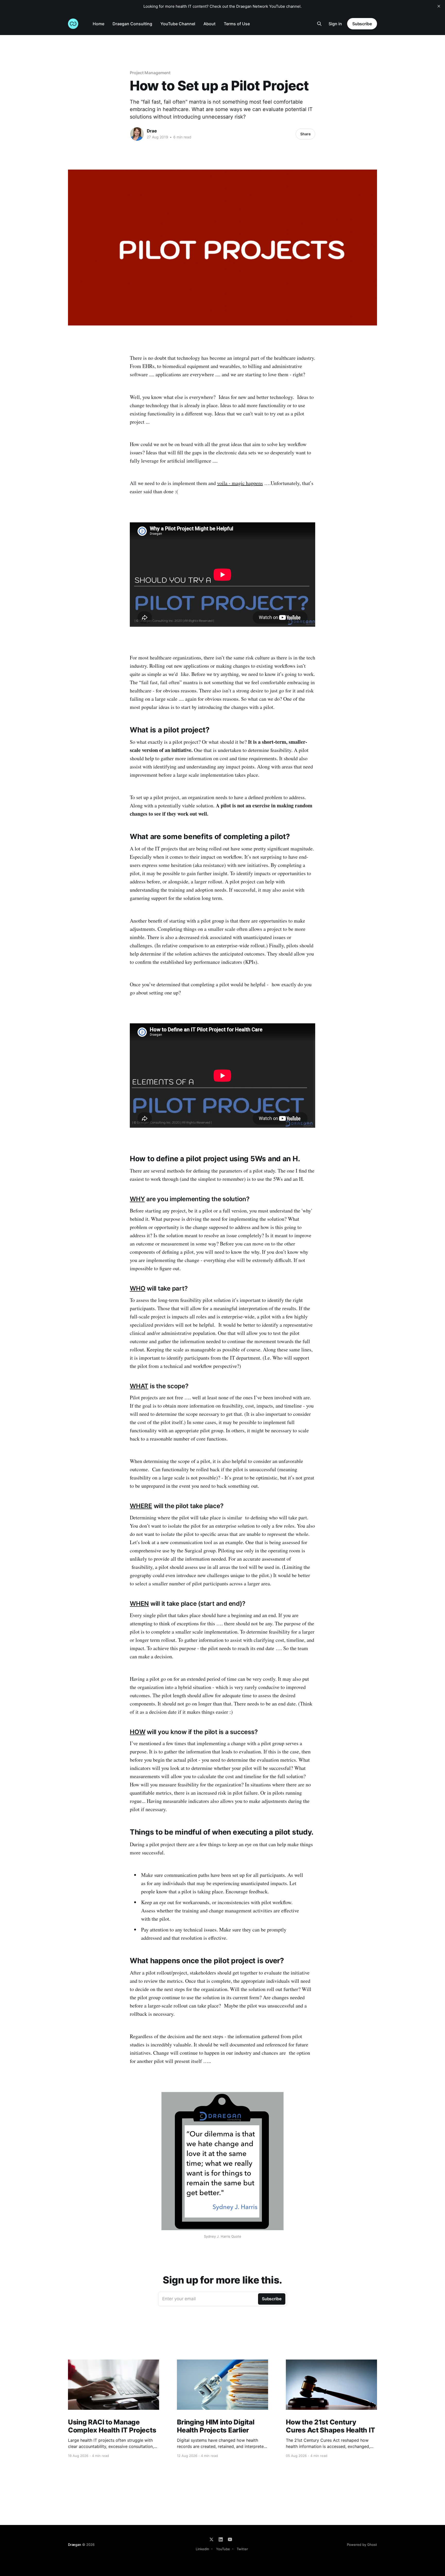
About (209, 24)
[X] (211, 2539)
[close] (439, 6)
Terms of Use (237, 24)
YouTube (223, 2549)
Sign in (335, 24)
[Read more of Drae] (137, 134)
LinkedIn (202, 2549)
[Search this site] (319, 24)
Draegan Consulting (132, 24)
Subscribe (362, 24)
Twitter (242, 2549)
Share (305, 134)
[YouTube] (230, 2539)
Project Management (150, 73)
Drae (152, 131)
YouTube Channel (178, 24)
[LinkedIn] (221, 2539)
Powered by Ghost (362, 2545)
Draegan (75, 2545)
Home (99, 24)
